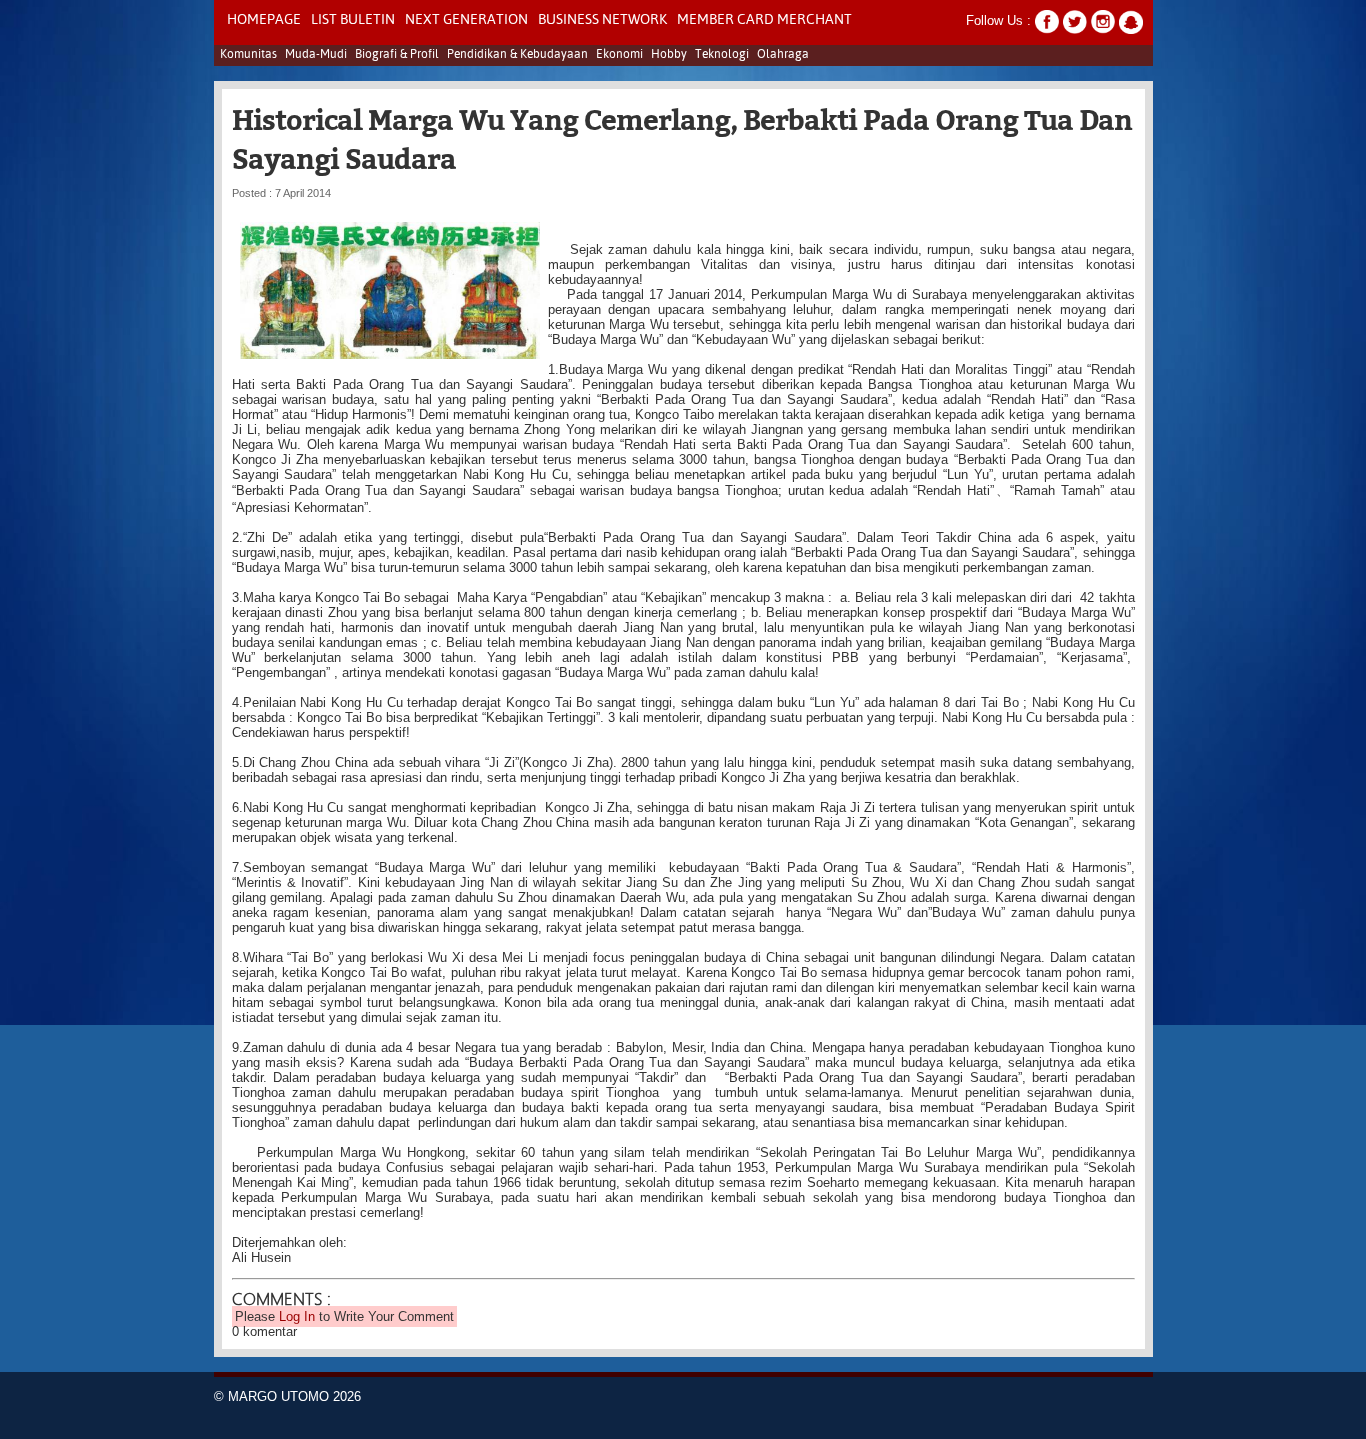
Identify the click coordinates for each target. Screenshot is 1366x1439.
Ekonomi (619, 55)
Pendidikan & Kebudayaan (517, 55)
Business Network (602, 20)
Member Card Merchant (764, 20)
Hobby (669, 55)
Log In (297, 1316)
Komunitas (248, 55)
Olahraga (783, 55)
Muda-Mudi (316, 55)
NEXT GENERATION (466, 20)
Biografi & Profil (397, 55)
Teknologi (722, 55)
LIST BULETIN (353, 20)
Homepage (264, 20)
